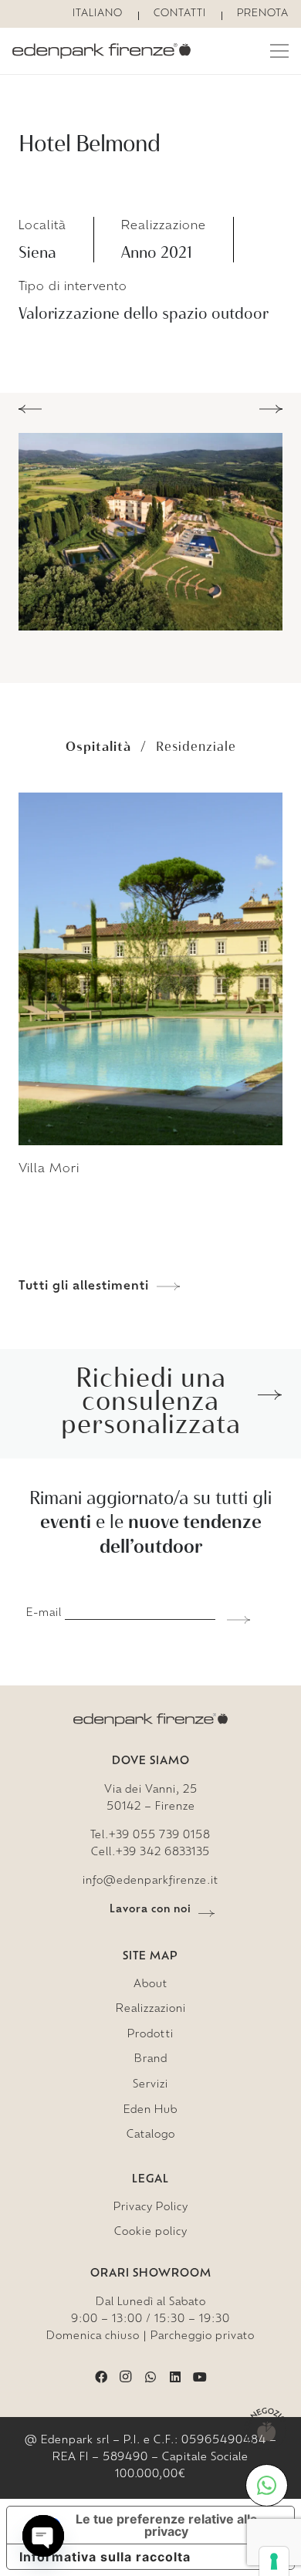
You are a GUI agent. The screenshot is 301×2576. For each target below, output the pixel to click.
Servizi (150, 2085)
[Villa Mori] (150, 802)
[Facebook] (101, 2377)
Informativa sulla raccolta (105, 2557)
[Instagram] (126, 2377)
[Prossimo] (271, 409)
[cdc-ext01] (150, 532)
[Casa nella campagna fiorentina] (150, 1280)
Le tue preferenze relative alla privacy (166, 2525)
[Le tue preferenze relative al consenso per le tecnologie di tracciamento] (274, 2561)
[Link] (101, 51)
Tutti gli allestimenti (84, 1286)
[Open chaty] (43, 2536)
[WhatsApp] (150, 2377)
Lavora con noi (150, 1910)
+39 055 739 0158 (160, 1836)
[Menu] (279, 51)
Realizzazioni (151, 2009)
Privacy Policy (151, 2208)
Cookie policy (151, 2232)
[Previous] (30, 409)
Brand (151, 2059)
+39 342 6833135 (163, 1853)
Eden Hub (150, 2110)
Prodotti (150, 2035)
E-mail (44, 1613)
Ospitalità (98, 746)
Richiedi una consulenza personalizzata (151, 1400)
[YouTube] (200, 2377)
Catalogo (151, 2135)
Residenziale (196, 746)
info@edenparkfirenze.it (150, 1881)
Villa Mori (49, 1169)
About (150, 1984)
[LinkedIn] (175, 2377)
